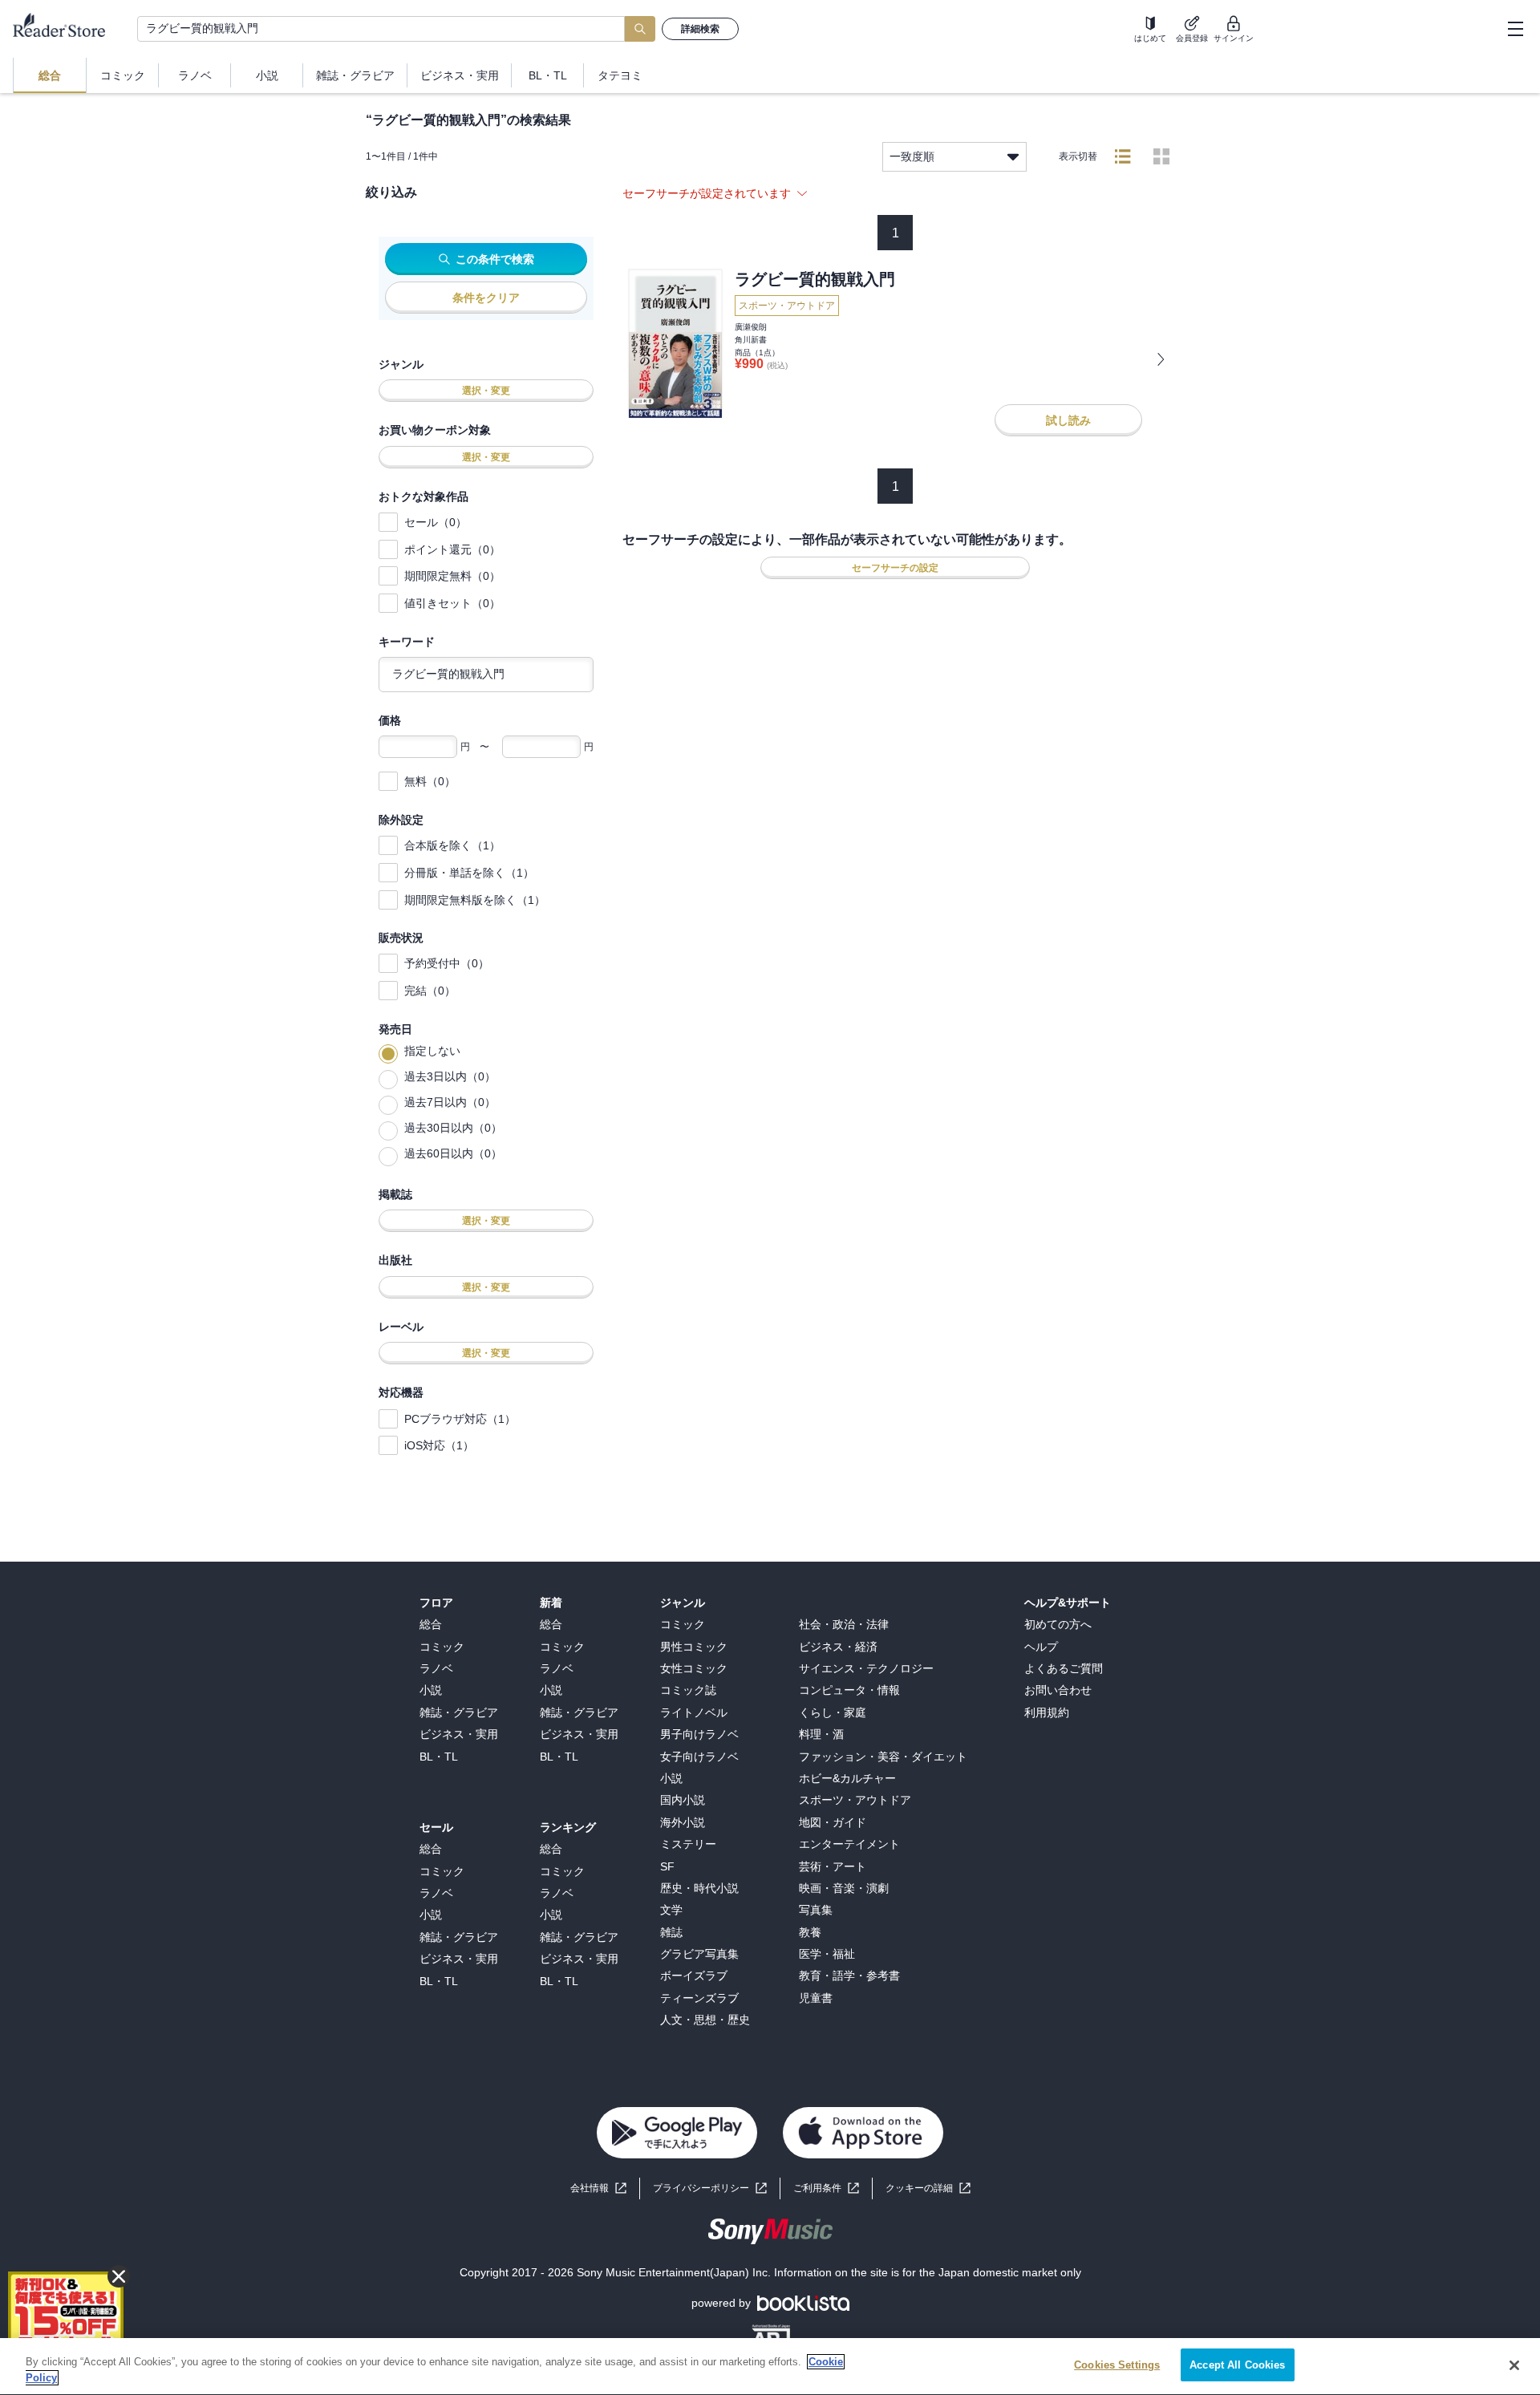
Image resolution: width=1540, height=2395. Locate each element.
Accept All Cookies (1237, 2365)
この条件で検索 (495, 259)
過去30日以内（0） (453, 1128)
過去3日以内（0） (450, 1076)
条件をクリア (486, 298)
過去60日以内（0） (453, 1153)
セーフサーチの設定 (895, 568)
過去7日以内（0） (450, 1102)
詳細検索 (700, 29)
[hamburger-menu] (1515, 29)
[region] (770, 2367)
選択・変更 (486, 391)
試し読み (1068, 420)
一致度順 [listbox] (912, 156)
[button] (928, 2188)
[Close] (1514, 2365)
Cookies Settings (1117, 2365)
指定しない (432, 1051)
